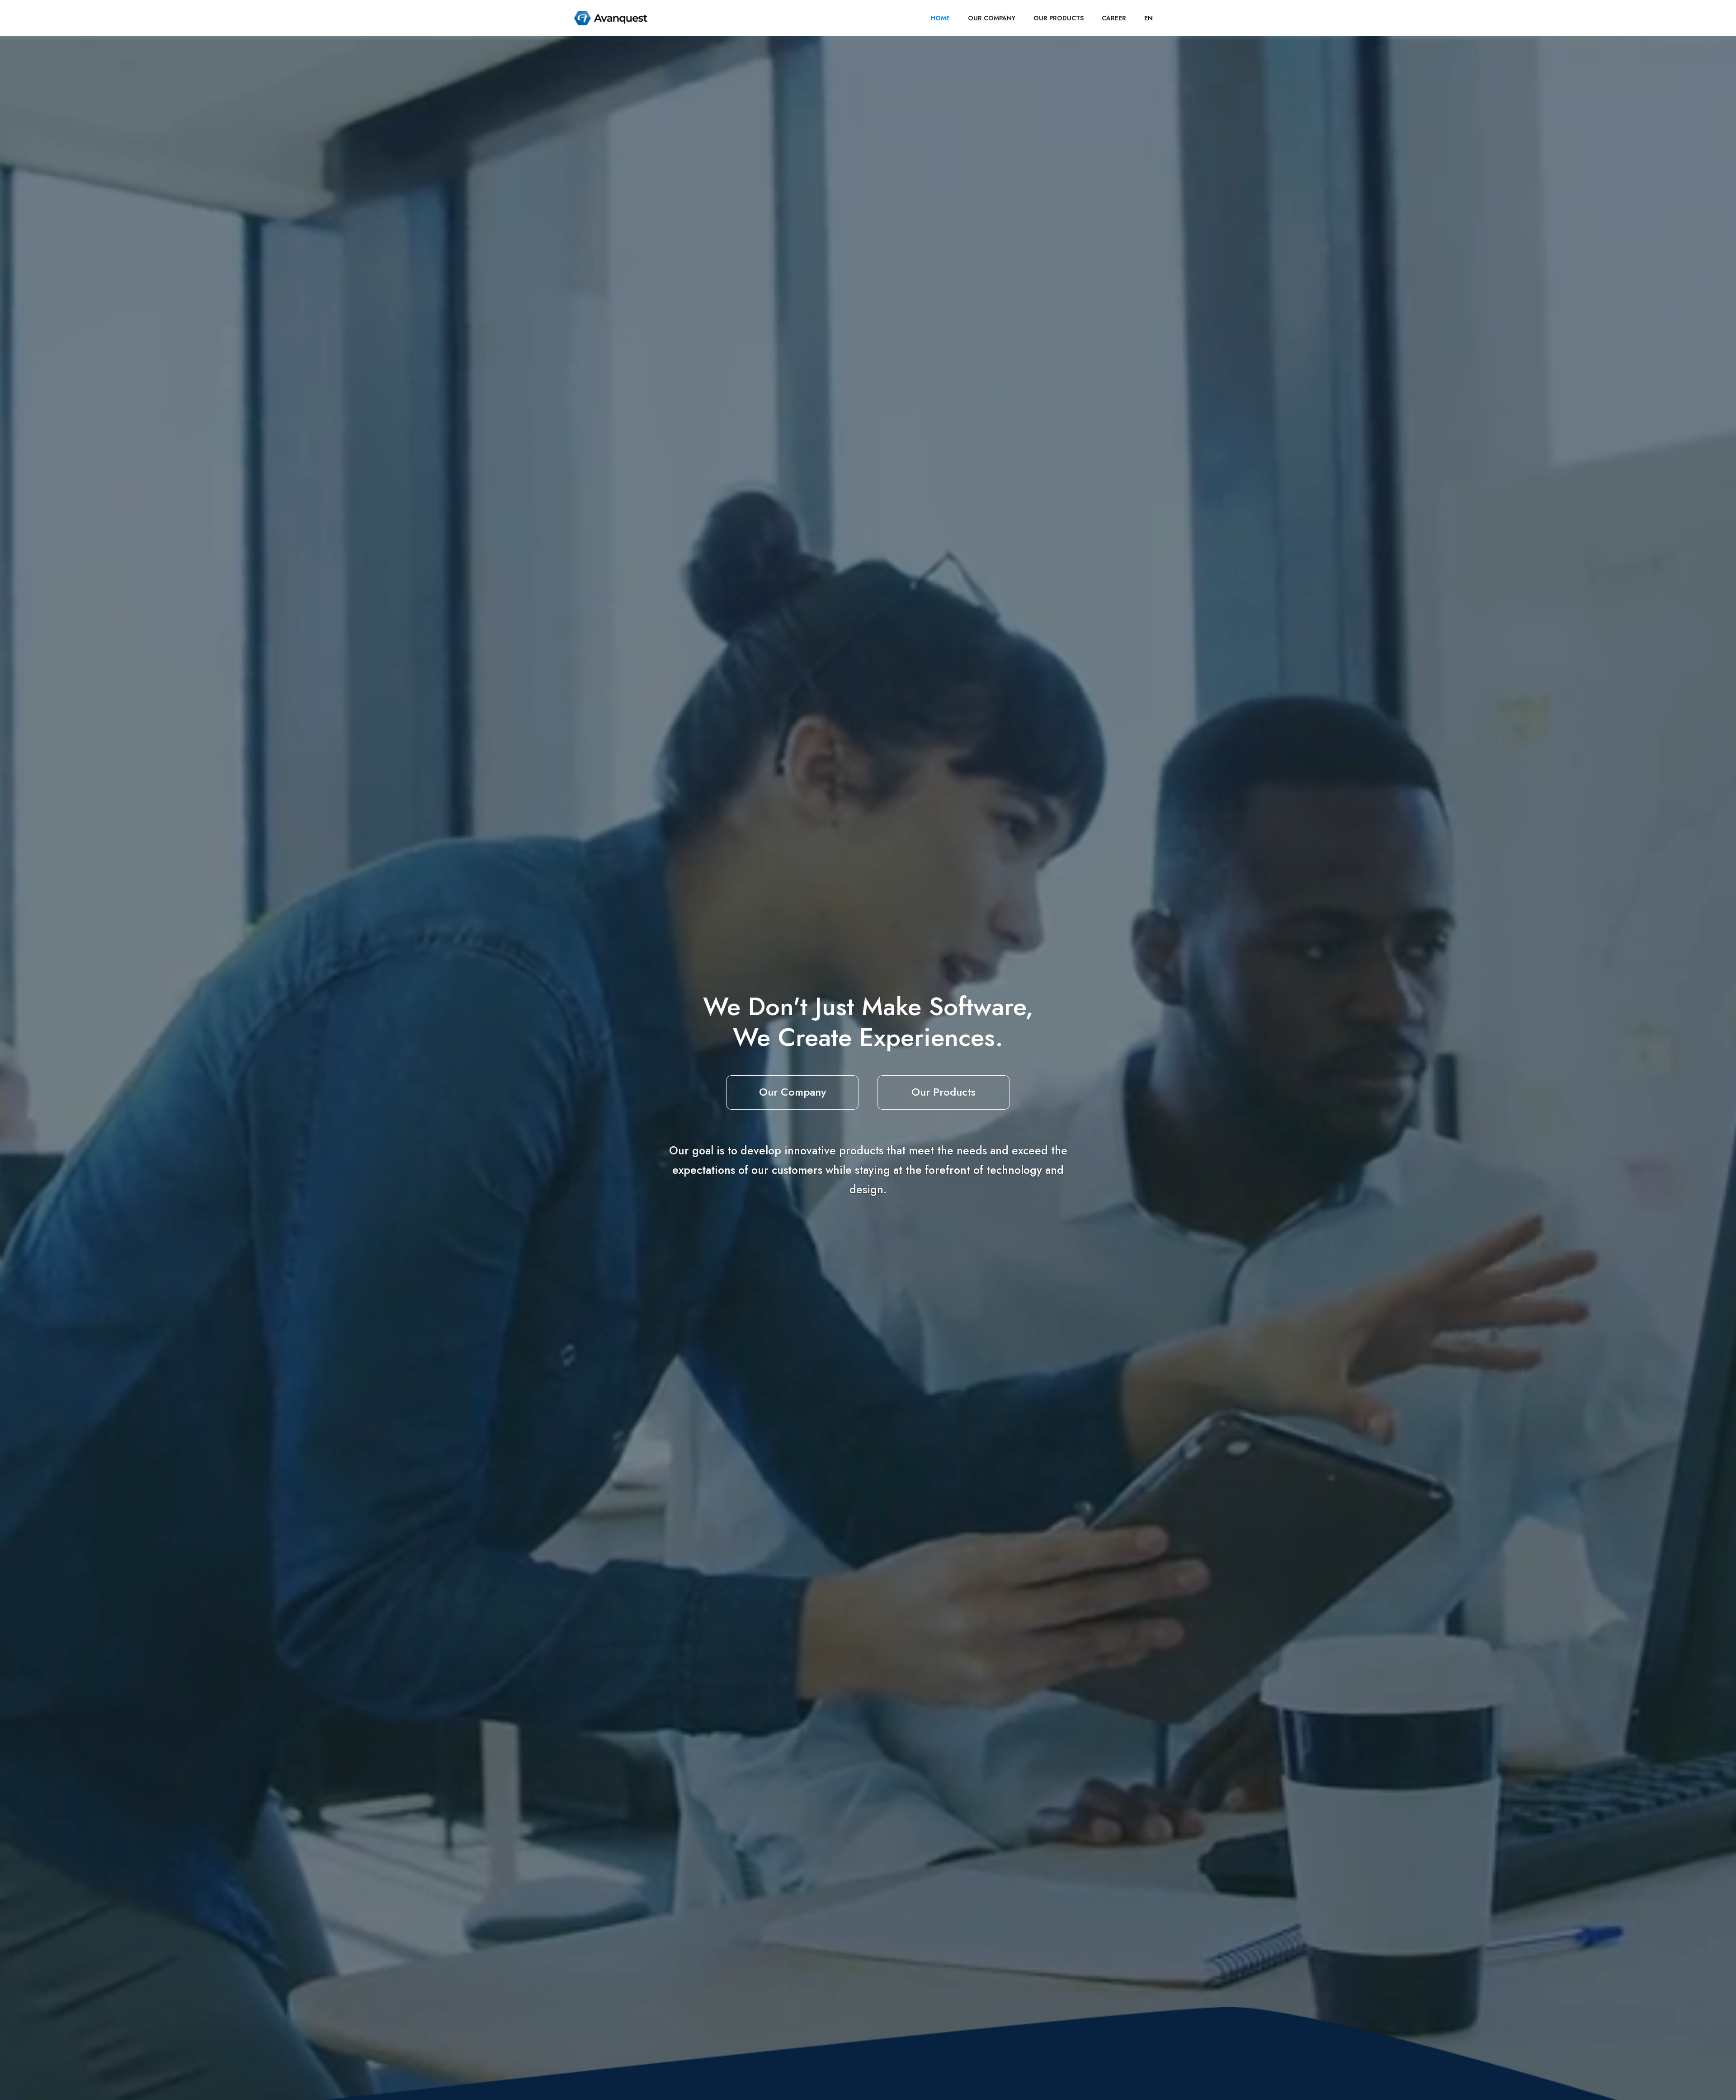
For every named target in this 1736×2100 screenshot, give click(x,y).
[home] (611, 18)
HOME (940, 18)
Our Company (793, 1092)
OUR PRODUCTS (1059, 18)
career (1114, 18)
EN (1149, 18)
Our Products (943, 1092)
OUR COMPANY (992, 18)
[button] (1149, 18)
